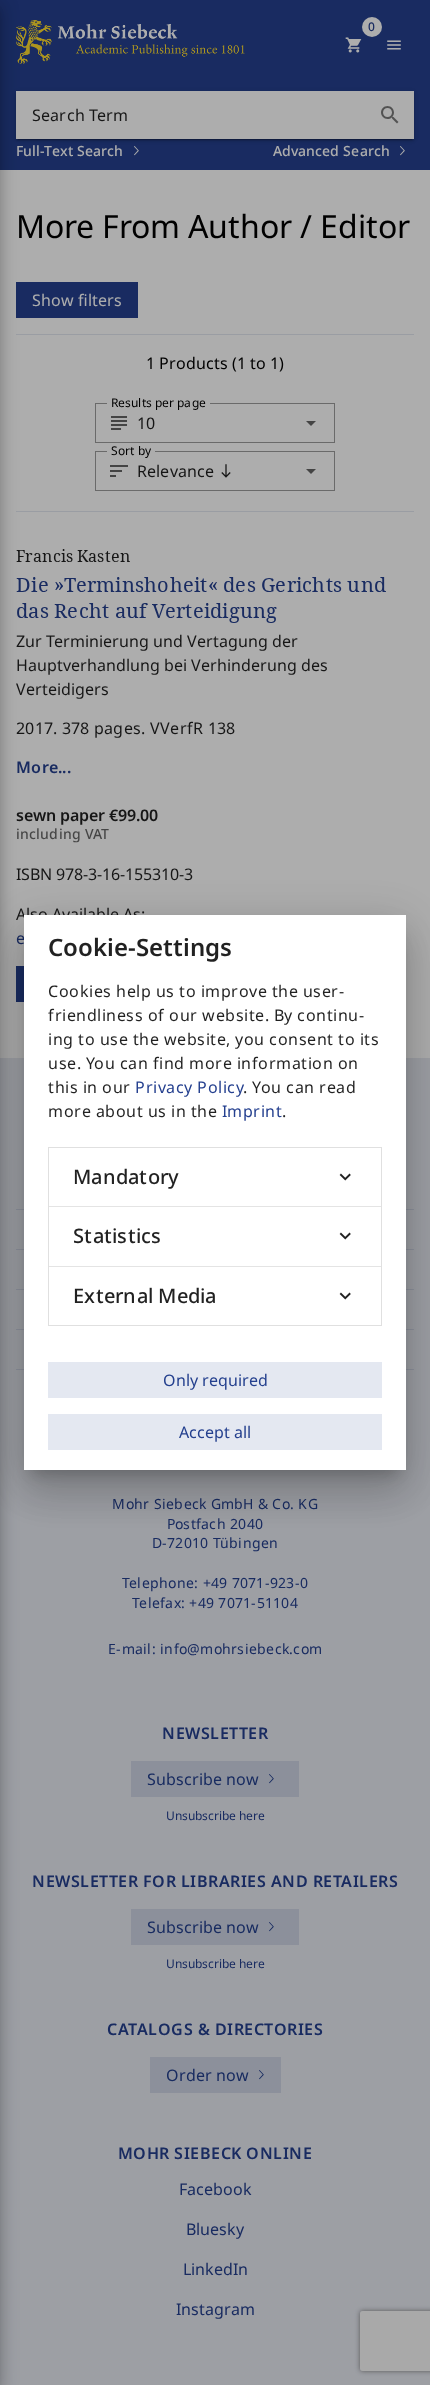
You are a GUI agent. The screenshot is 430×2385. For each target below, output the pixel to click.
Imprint (252, 1111)
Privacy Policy (189, 1087)
